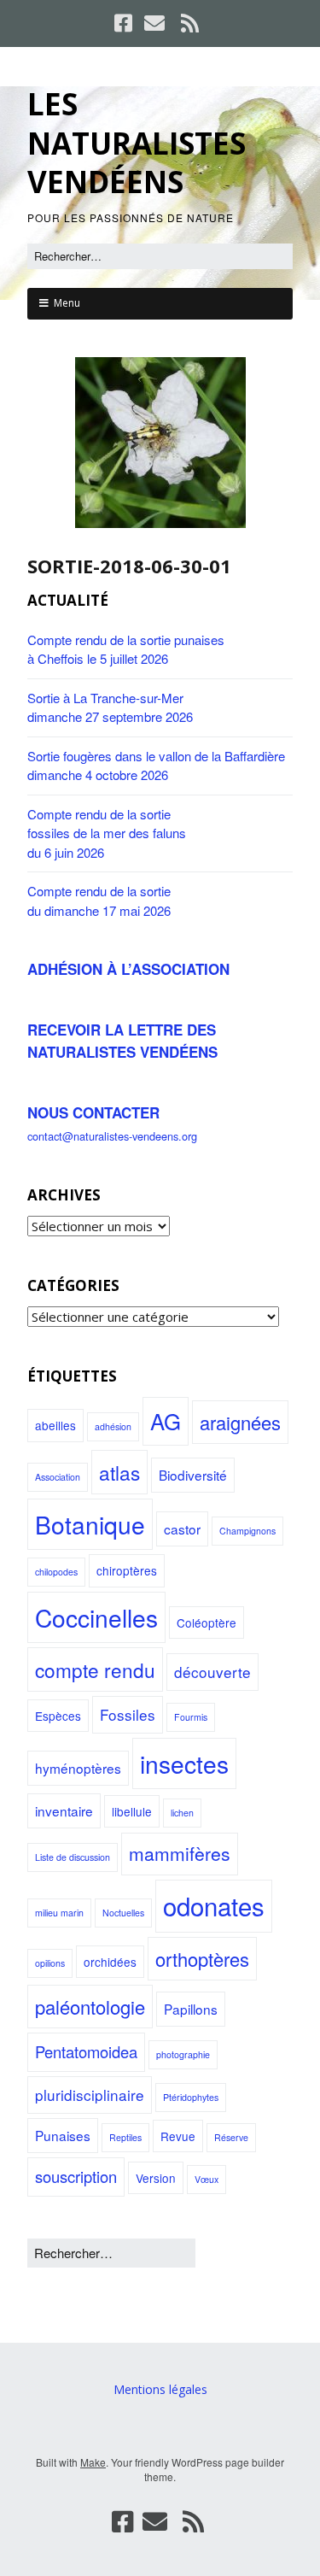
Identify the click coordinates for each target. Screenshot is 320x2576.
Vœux (207, 2179)
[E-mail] (154, 23)
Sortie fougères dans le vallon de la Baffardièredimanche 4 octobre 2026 (156, 766)
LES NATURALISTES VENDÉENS (137, 143)
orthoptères (202, 1959)
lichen (182, 1813)
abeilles (55, 1425)
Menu (67, 303)
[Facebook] (125, 23)
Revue (178, 2136)
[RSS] (189, 23)
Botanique (90, 1524)
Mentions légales (160, 2389)
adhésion (113, 1426)
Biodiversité (193, 1475)
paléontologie (90, 2007)
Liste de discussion (73, 1857)
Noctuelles (123, 1913)
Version (156, 2178)
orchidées (110, 1962)
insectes (184, 1763)
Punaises (63, 2135)
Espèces (58, 1716)
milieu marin (59, 1913)
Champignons (247, 1531)
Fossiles (128, 1714)
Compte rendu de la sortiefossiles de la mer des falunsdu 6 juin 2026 (107, 833)
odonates (214, 1905)
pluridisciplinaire (90, 2095)
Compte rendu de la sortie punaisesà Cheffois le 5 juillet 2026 (126, 649)
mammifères (180, 1853)
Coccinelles (96, 1617)
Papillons (191, 2009)
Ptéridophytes (191, 2097)
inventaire (64, 1810)
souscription (76, 2176)
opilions (50, 1963)
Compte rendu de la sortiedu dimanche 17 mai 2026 (99, 901)
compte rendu (95, 1669)
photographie (183, 2054)
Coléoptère (207, 1622)
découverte (212, 1672)
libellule (132, 1811)
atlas (119, 1472)
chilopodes (56, 1572)
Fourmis (191, 1717)
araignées (240, 1422)
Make (93, 2462)
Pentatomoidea (86, 2051)
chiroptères (127, 1570)
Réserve (231, 2137)
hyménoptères (78, 1768)
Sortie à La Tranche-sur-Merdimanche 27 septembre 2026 (110, 707)
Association (58, 1477)
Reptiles (125, 2137)
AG (166, 1420)
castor (182, 1529)
